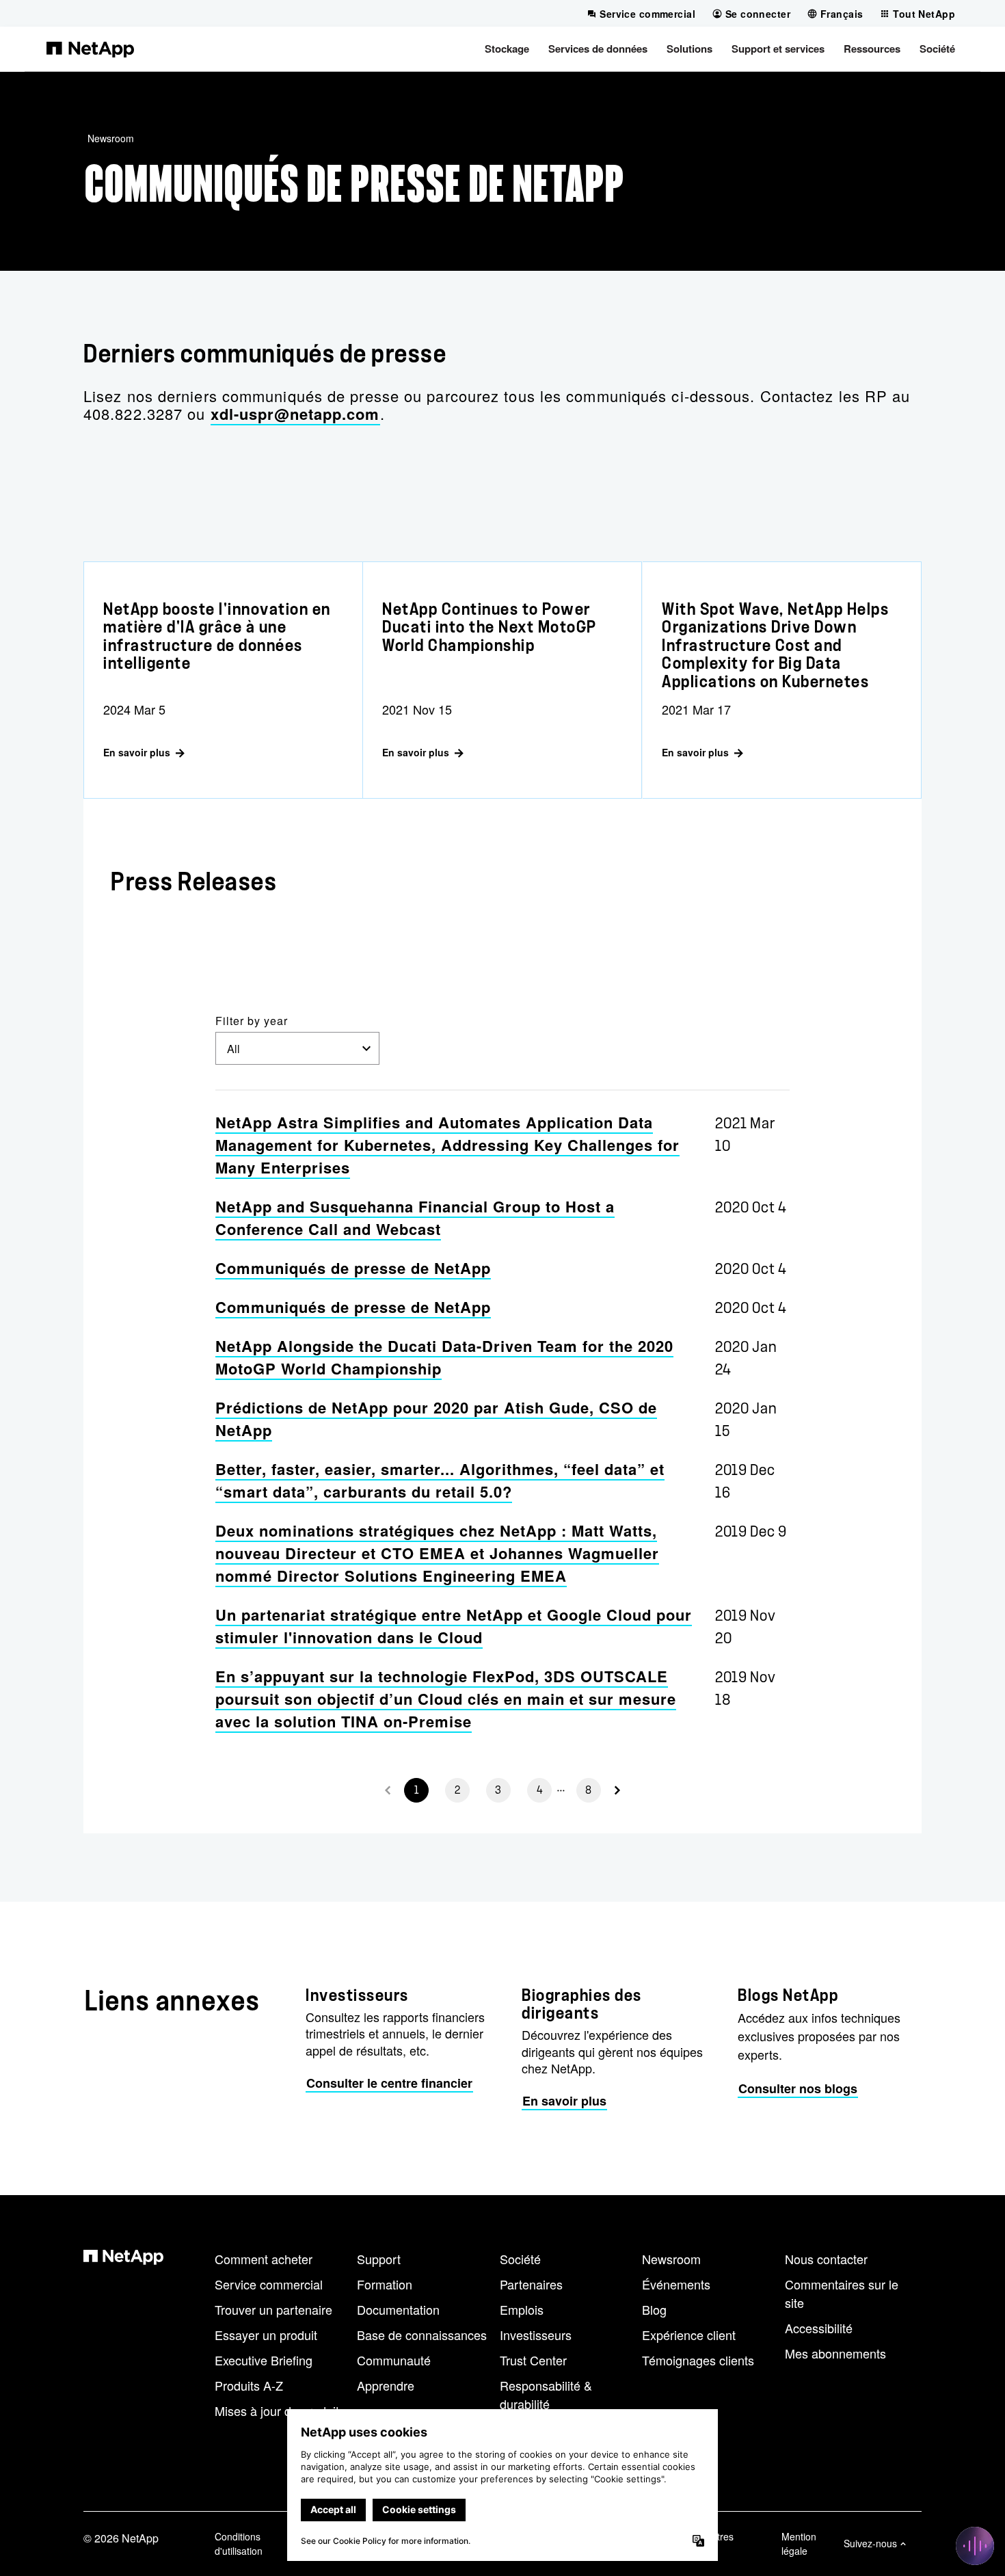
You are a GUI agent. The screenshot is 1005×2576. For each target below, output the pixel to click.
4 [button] (540, 1790)
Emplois (522, 2309)
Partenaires (531, 2284)
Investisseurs (536, 2335)
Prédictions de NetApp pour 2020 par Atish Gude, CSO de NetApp (436, 1419)
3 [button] (498, 1790)
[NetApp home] (90, 49)
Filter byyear (252, 1021)
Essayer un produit (266, 2335)
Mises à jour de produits (280, 2411)
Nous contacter (826, 2259)
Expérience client (689, 2335)
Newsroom (111, 138)
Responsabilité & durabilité (546, 2394)
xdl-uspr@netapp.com (295, 414)
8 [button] (589, 1790)
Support (379, 2259)
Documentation (398, 2309)
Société (520, 2259)
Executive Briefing (264, 2360)
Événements (676, 2284)
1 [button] (417, 1790)
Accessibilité (819, 2328)
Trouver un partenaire (273, 2309)
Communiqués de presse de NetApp (353, 1268)
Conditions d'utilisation (239, 2544)
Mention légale (799, 2544)
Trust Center (533, 2360)
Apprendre (386, 2385)
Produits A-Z (249, 2385)
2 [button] (458, 1790)
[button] (507, 49)
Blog (654, 2309)
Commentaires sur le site (842, 2293)
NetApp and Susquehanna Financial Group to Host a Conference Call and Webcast (415, 1218)
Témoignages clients (698, 2360)
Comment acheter (264, 2259)
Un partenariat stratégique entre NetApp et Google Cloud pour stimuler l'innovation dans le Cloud (454, 1626)
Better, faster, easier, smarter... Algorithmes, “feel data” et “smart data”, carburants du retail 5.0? (440, 1480)
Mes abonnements (835, 2353)
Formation (385, 2284)
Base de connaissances (422, 2335)
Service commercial (269, 2284)
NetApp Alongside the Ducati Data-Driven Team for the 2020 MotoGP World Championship (444, 1357)
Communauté (394, 2360)
